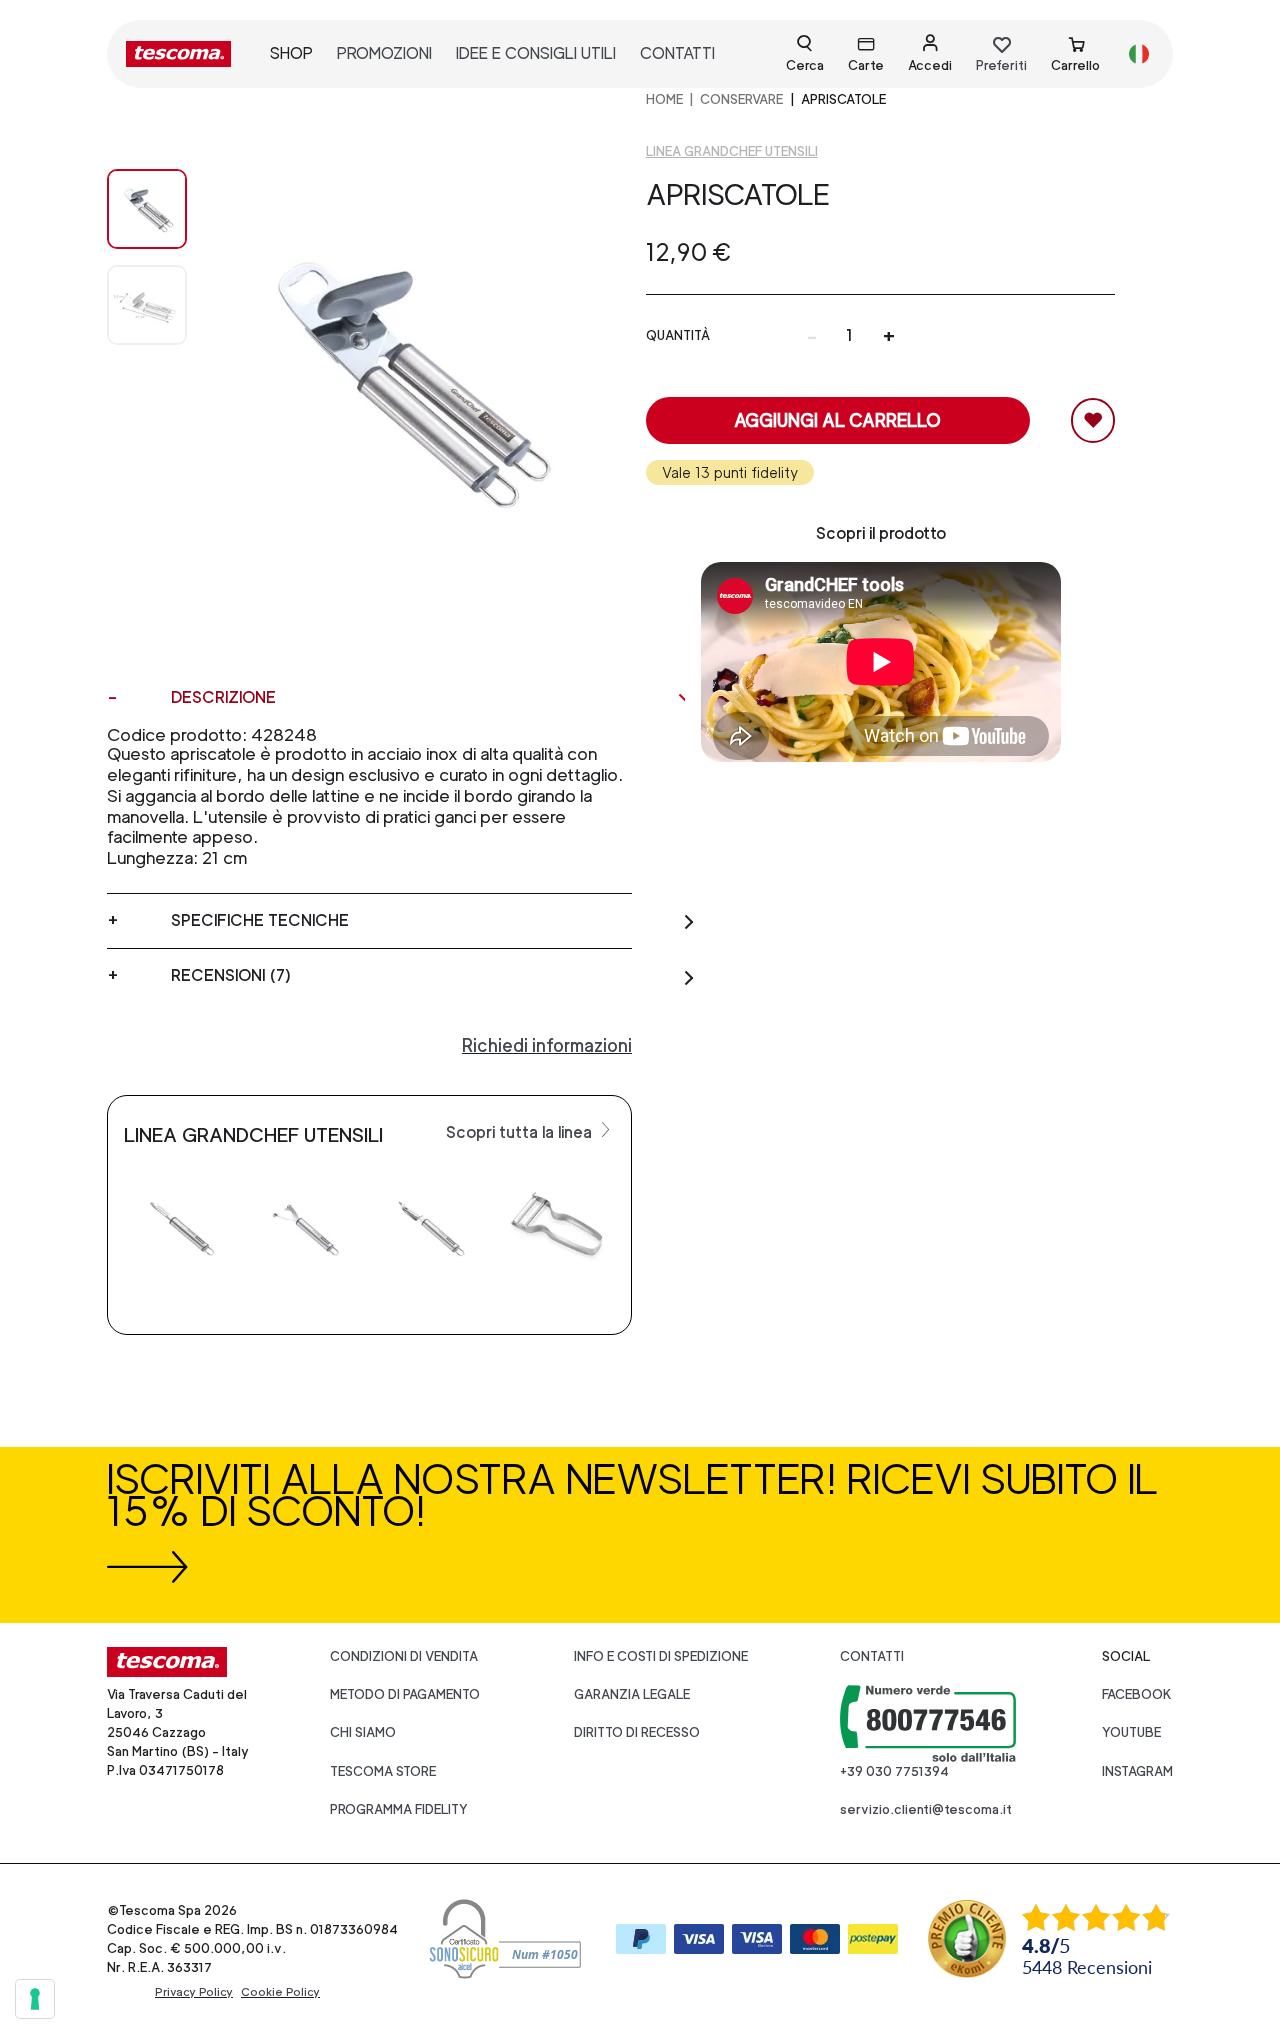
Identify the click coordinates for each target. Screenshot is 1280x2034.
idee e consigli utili (536, 53)
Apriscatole (843, 99)
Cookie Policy (280, 1992)
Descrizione (223, 697)
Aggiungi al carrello (837, 420)
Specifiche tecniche (260, 920)
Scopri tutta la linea (521, 1132)
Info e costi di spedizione (661, 1656)
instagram (1137, 1771)
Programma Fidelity (399, 1809)
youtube (1131, 1732)
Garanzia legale (632, 1694)
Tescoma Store (383, 1771)
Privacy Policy (194, 1992)
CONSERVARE (741, 99)
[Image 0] (147, 209)
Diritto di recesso (637, 1732)
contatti (677, 53)
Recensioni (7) (231, 975)
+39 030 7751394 (894, 1771)
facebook (1137, 1694)
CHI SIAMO (363, 1732)
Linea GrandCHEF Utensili (732, 151)
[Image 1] (147, 305)
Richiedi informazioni (547, 1045)
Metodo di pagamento (405, 1694)
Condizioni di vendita (404, 1656)
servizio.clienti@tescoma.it (926, 1809)
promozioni (384, 53)
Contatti (872, 1656)
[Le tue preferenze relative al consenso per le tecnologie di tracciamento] (35, 1999)
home (664, 99)
